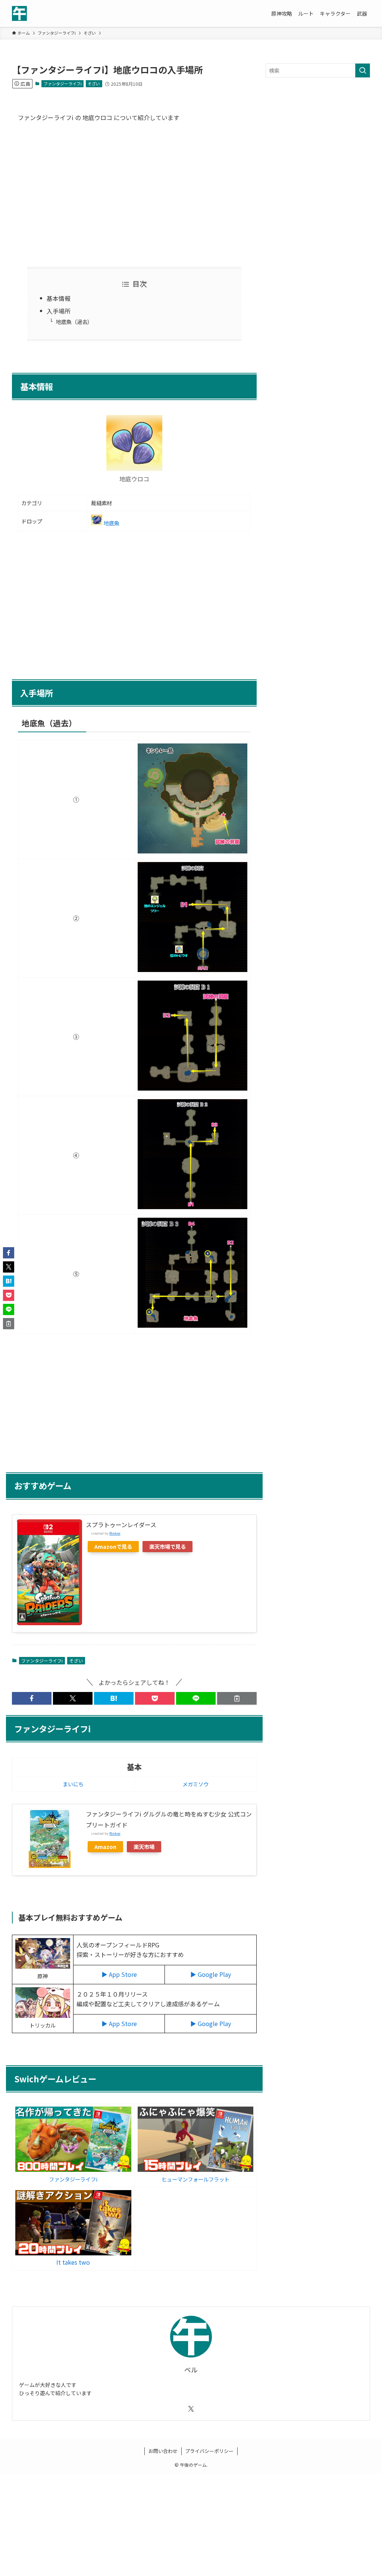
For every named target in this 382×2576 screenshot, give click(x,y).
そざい (94, 84)
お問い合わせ (163, 2451)
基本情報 (59, 298)
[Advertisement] (134, 194)
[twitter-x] (191, 2409)
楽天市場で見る (167, 1546)
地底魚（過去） (74, 322)
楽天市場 (144, 1847)
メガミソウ (195, 1784)
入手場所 (59, 311)
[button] (32, 1698)
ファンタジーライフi (63, 84)
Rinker (115, 1533)
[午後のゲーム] (19, 13)
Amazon (105, 1847)
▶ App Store (119, 1974)
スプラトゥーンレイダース (121, 1525)
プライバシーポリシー (209, 2451)
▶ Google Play (211, 1974)
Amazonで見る (113, 1546)
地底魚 (112, 523)
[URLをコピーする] (237, 1698)
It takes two (73, 2262)
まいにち (73, 1784)
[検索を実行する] (363, 70)
